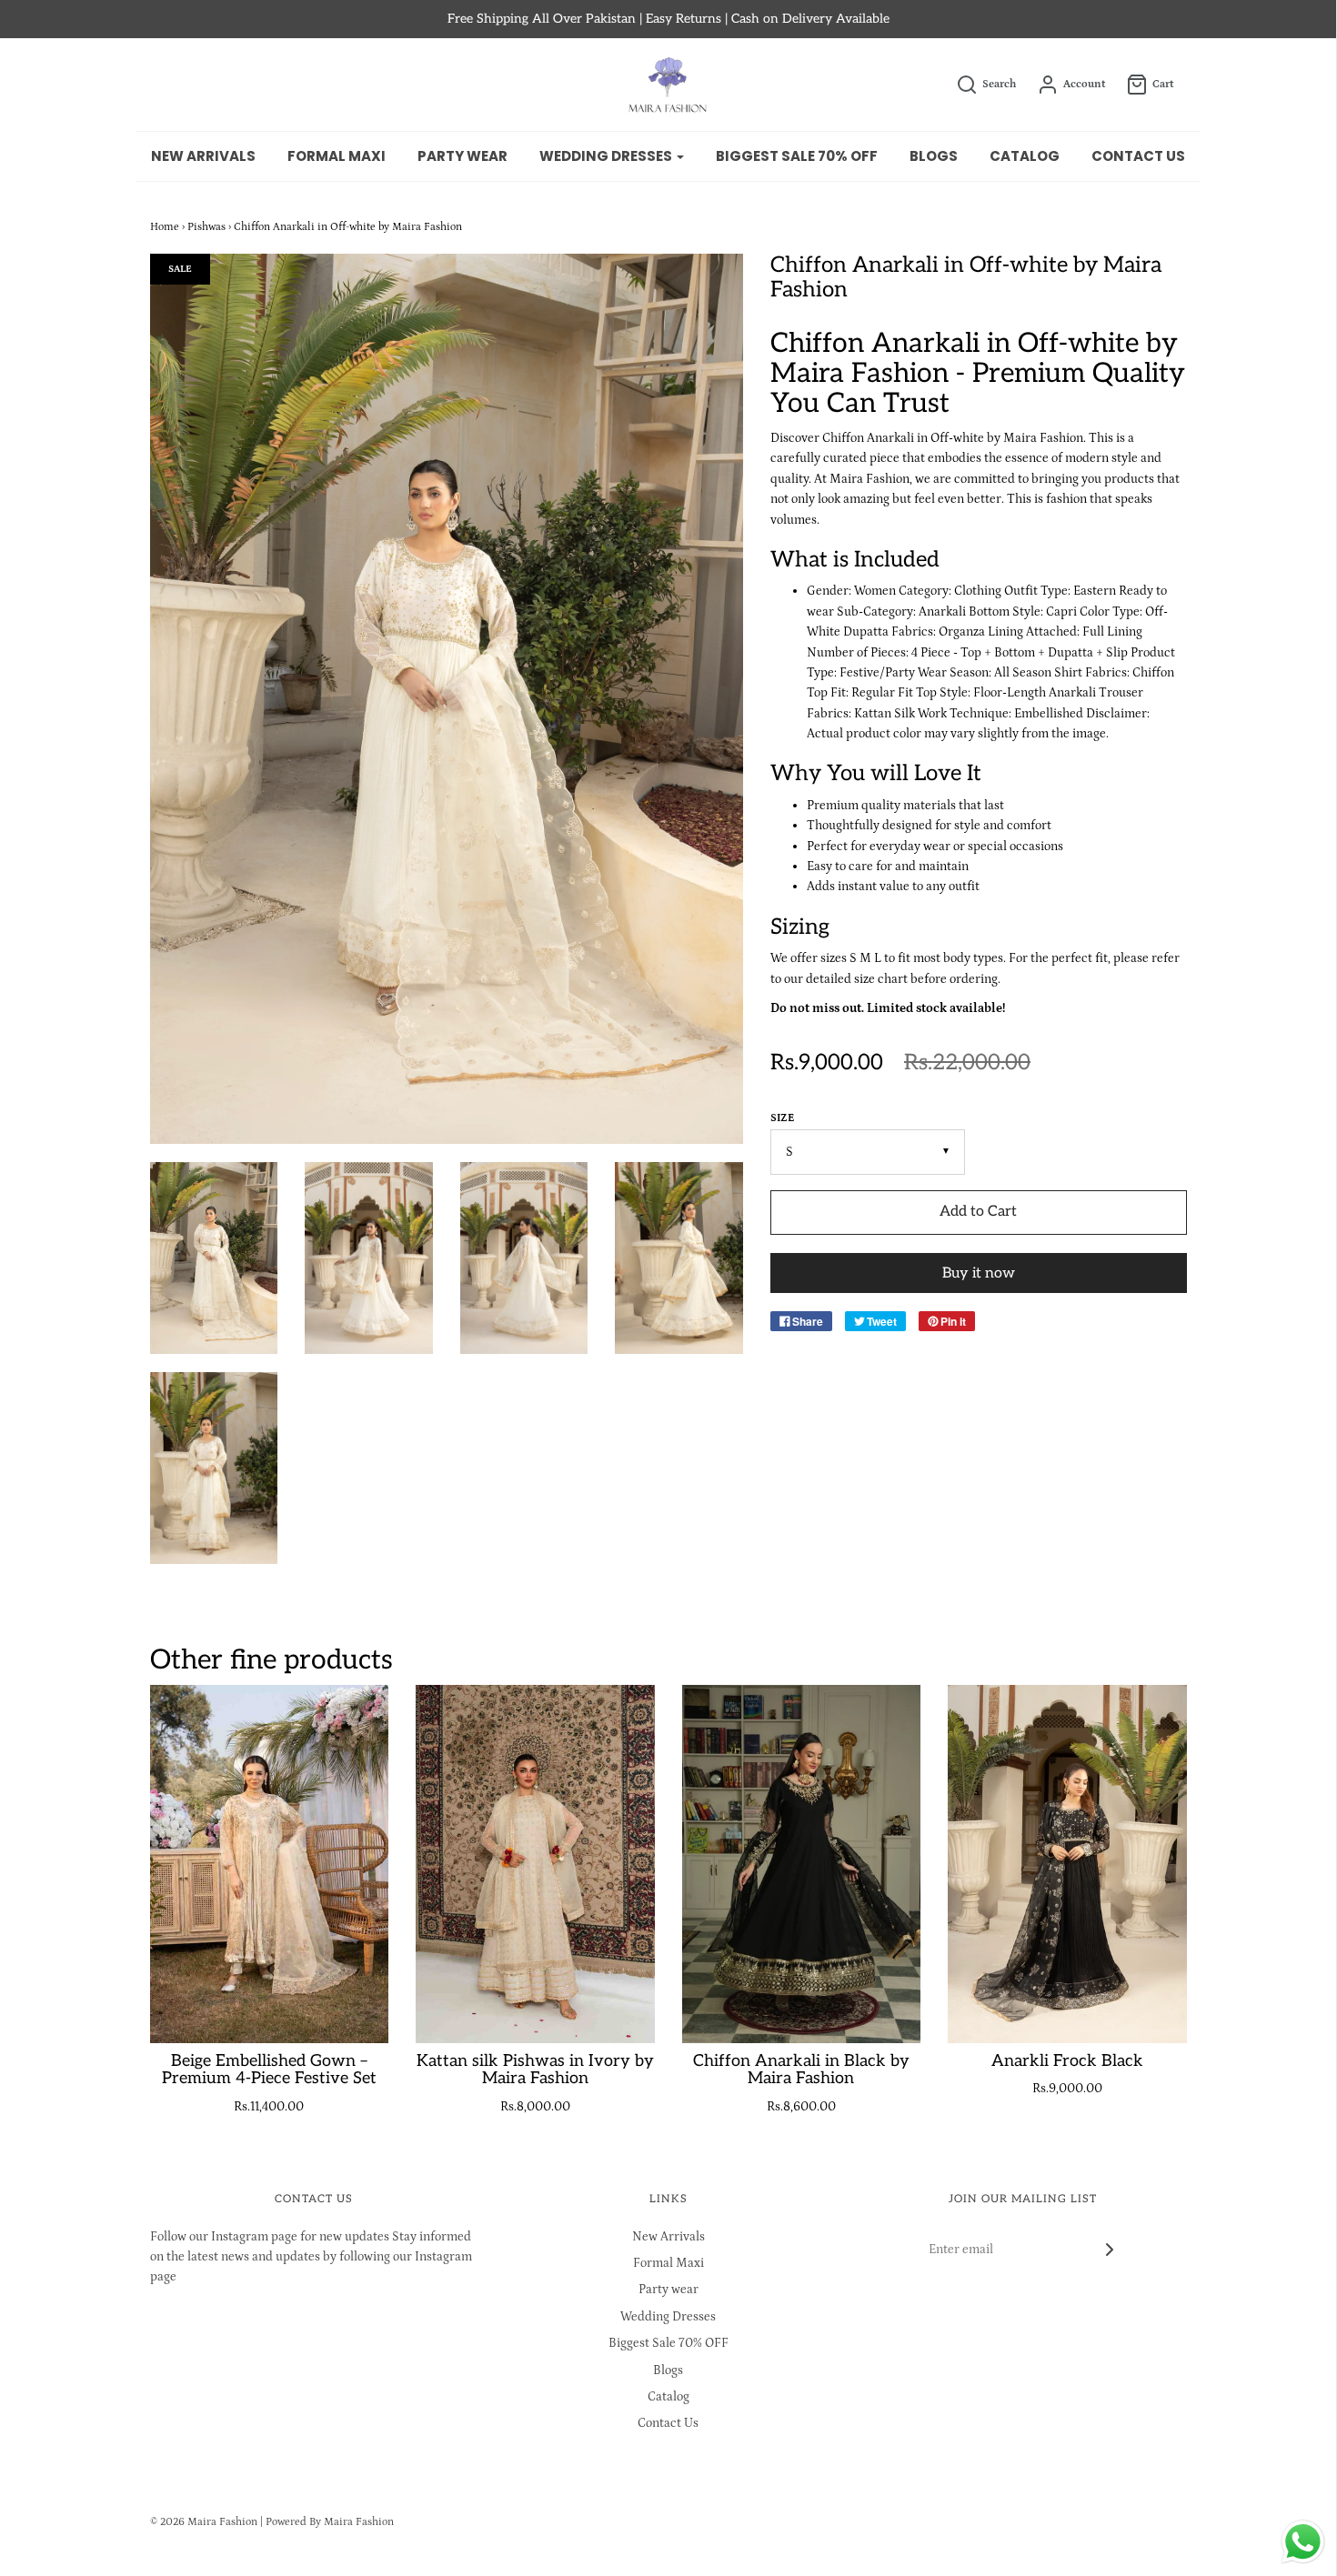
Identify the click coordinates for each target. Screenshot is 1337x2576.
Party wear (462, 156)
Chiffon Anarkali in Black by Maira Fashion (801, 2070)
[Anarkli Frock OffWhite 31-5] (679, 1258)
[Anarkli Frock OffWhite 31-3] (524, 1258)
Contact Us (1138, 156)
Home (165, 227)
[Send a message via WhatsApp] (1303, 2542)
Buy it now (979, 1273)
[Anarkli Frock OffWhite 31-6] (214, 1468)
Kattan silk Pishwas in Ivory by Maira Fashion (535, 2070)
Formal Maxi (337, 156)
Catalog (1025, 156)
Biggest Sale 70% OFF (797, 156)
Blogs (934, 156)
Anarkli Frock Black (1067, 2061)
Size (782, 1118)
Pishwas (206, 227)
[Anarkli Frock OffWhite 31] (214, 1258)
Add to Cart (978, 1212)
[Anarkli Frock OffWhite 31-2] (369, 1258)
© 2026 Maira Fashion (204, 2522)
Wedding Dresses (668, 2317)
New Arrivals (203, 156)
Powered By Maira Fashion (330, 2522)
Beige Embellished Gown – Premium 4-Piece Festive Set (269, 2070)
